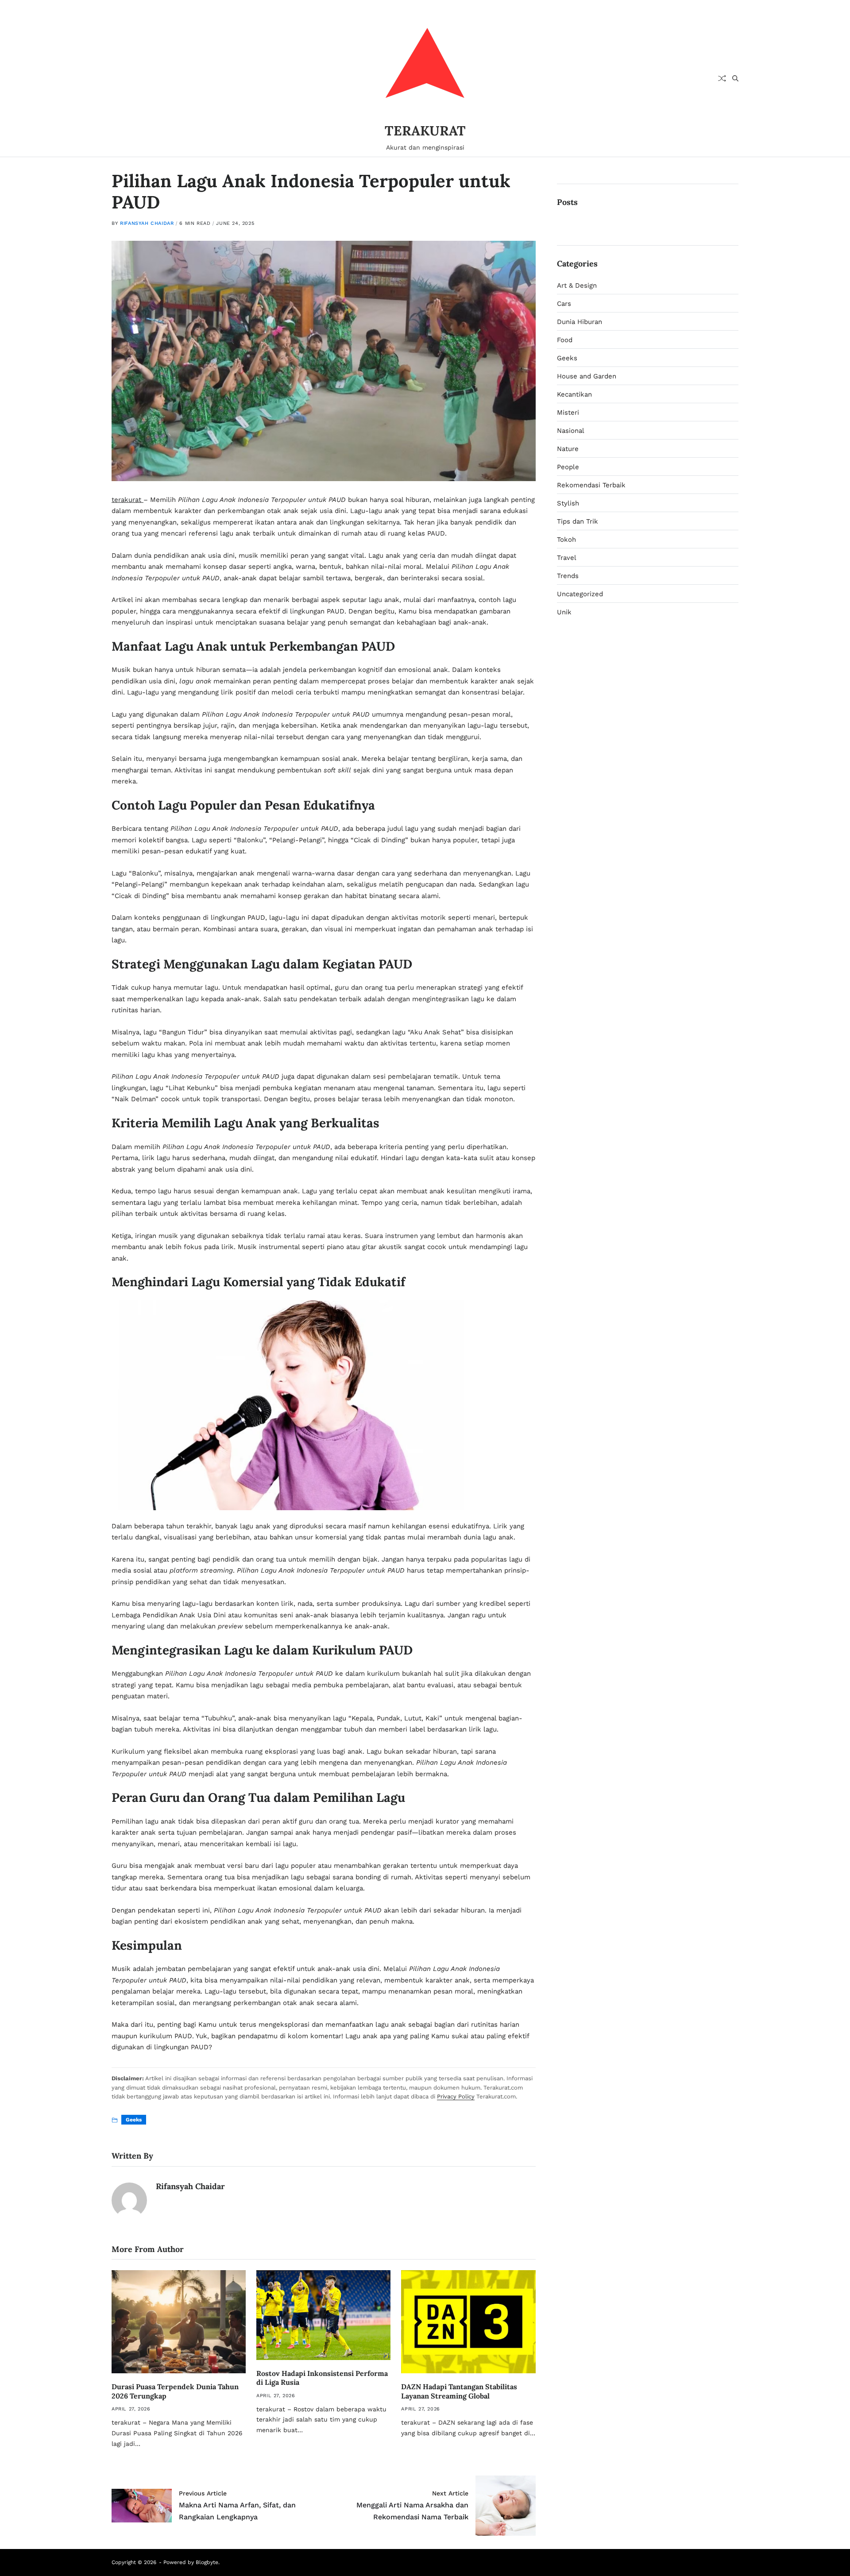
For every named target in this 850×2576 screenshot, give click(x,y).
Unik (564, 612)
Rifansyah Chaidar (147, 223)
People (568, 467)
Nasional (571, 431)
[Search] (735, 78)
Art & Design (577, 285)
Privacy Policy (456, 2096)
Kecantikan (574, 394)
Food (565, 340)
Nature (568, 449)
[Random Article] (722, 78)
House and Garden (587, 376)
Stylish (568, 503)
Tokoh (566, 540)
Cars (564, 304)
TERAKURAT (425, 131)
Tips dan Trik (578, 521)
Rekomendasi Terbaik (591, 485)
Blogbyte (207, 2562)
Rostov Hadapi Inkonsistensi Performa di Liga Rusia (322, 2378)
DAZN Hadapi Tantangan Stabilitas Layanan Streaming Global (459, 2391)
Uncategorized (580, 594)
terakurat (127, 500)
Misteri (568, 413)
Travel (567, 558)
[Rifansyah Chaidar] (129, 2200)
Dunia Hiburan (580, 322)
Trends (568, 576)
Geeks (134, 2120)
